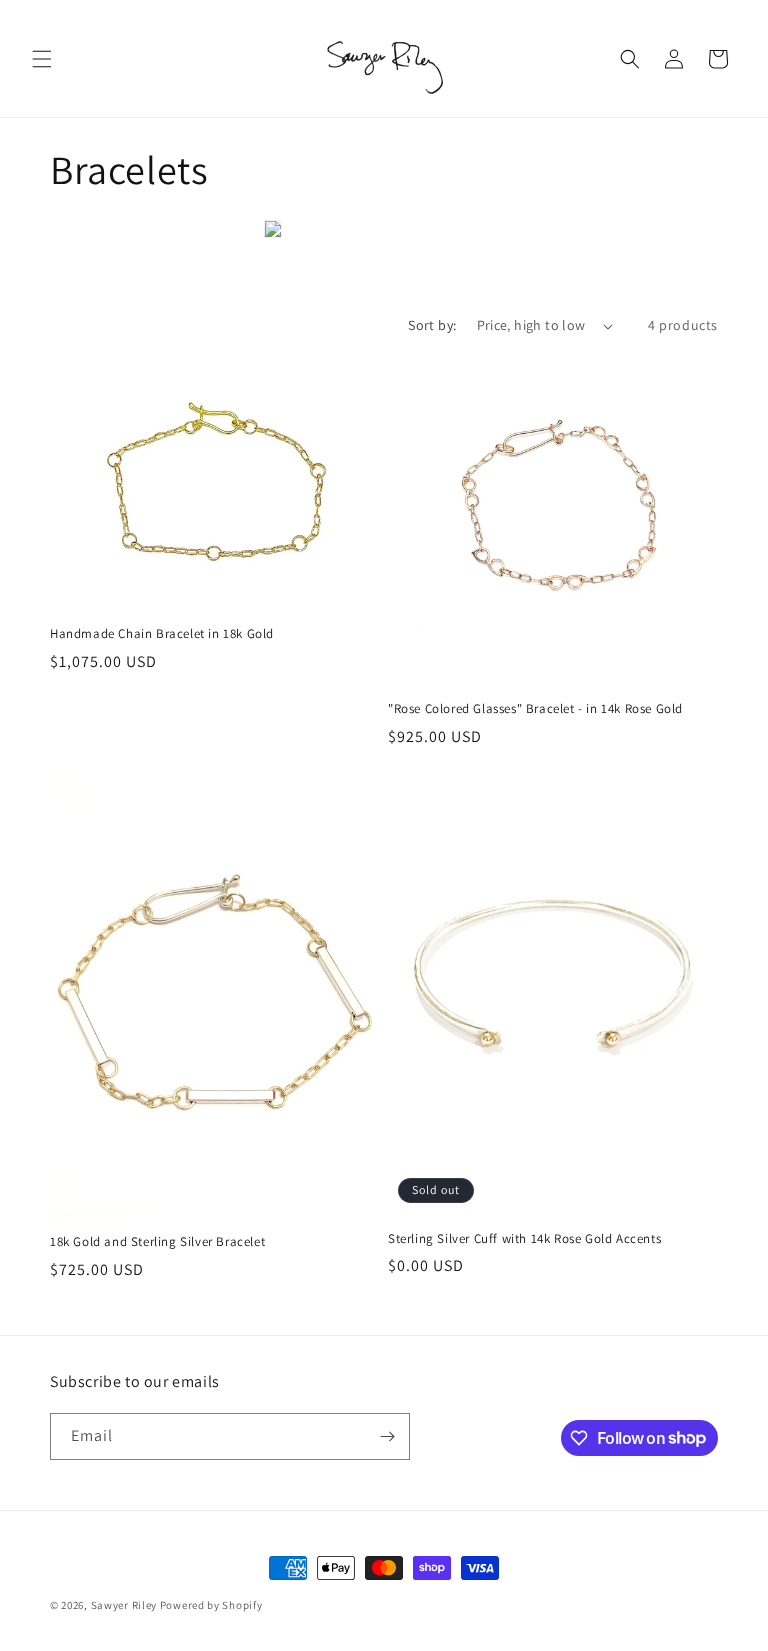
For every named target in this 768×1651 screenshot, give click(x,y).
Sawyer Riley (124, 1605)
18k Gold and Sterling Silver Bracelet (157, 1242)
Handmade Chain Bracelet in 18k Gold (162, 634)
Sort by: (432, 325)
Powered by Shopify (211, 1605)
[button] (42, 59)
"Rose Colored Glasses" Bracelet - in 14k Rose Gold (535, 709)
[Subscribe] (387, 1436)
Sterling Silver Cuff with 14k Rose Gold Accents (524, 1239)
